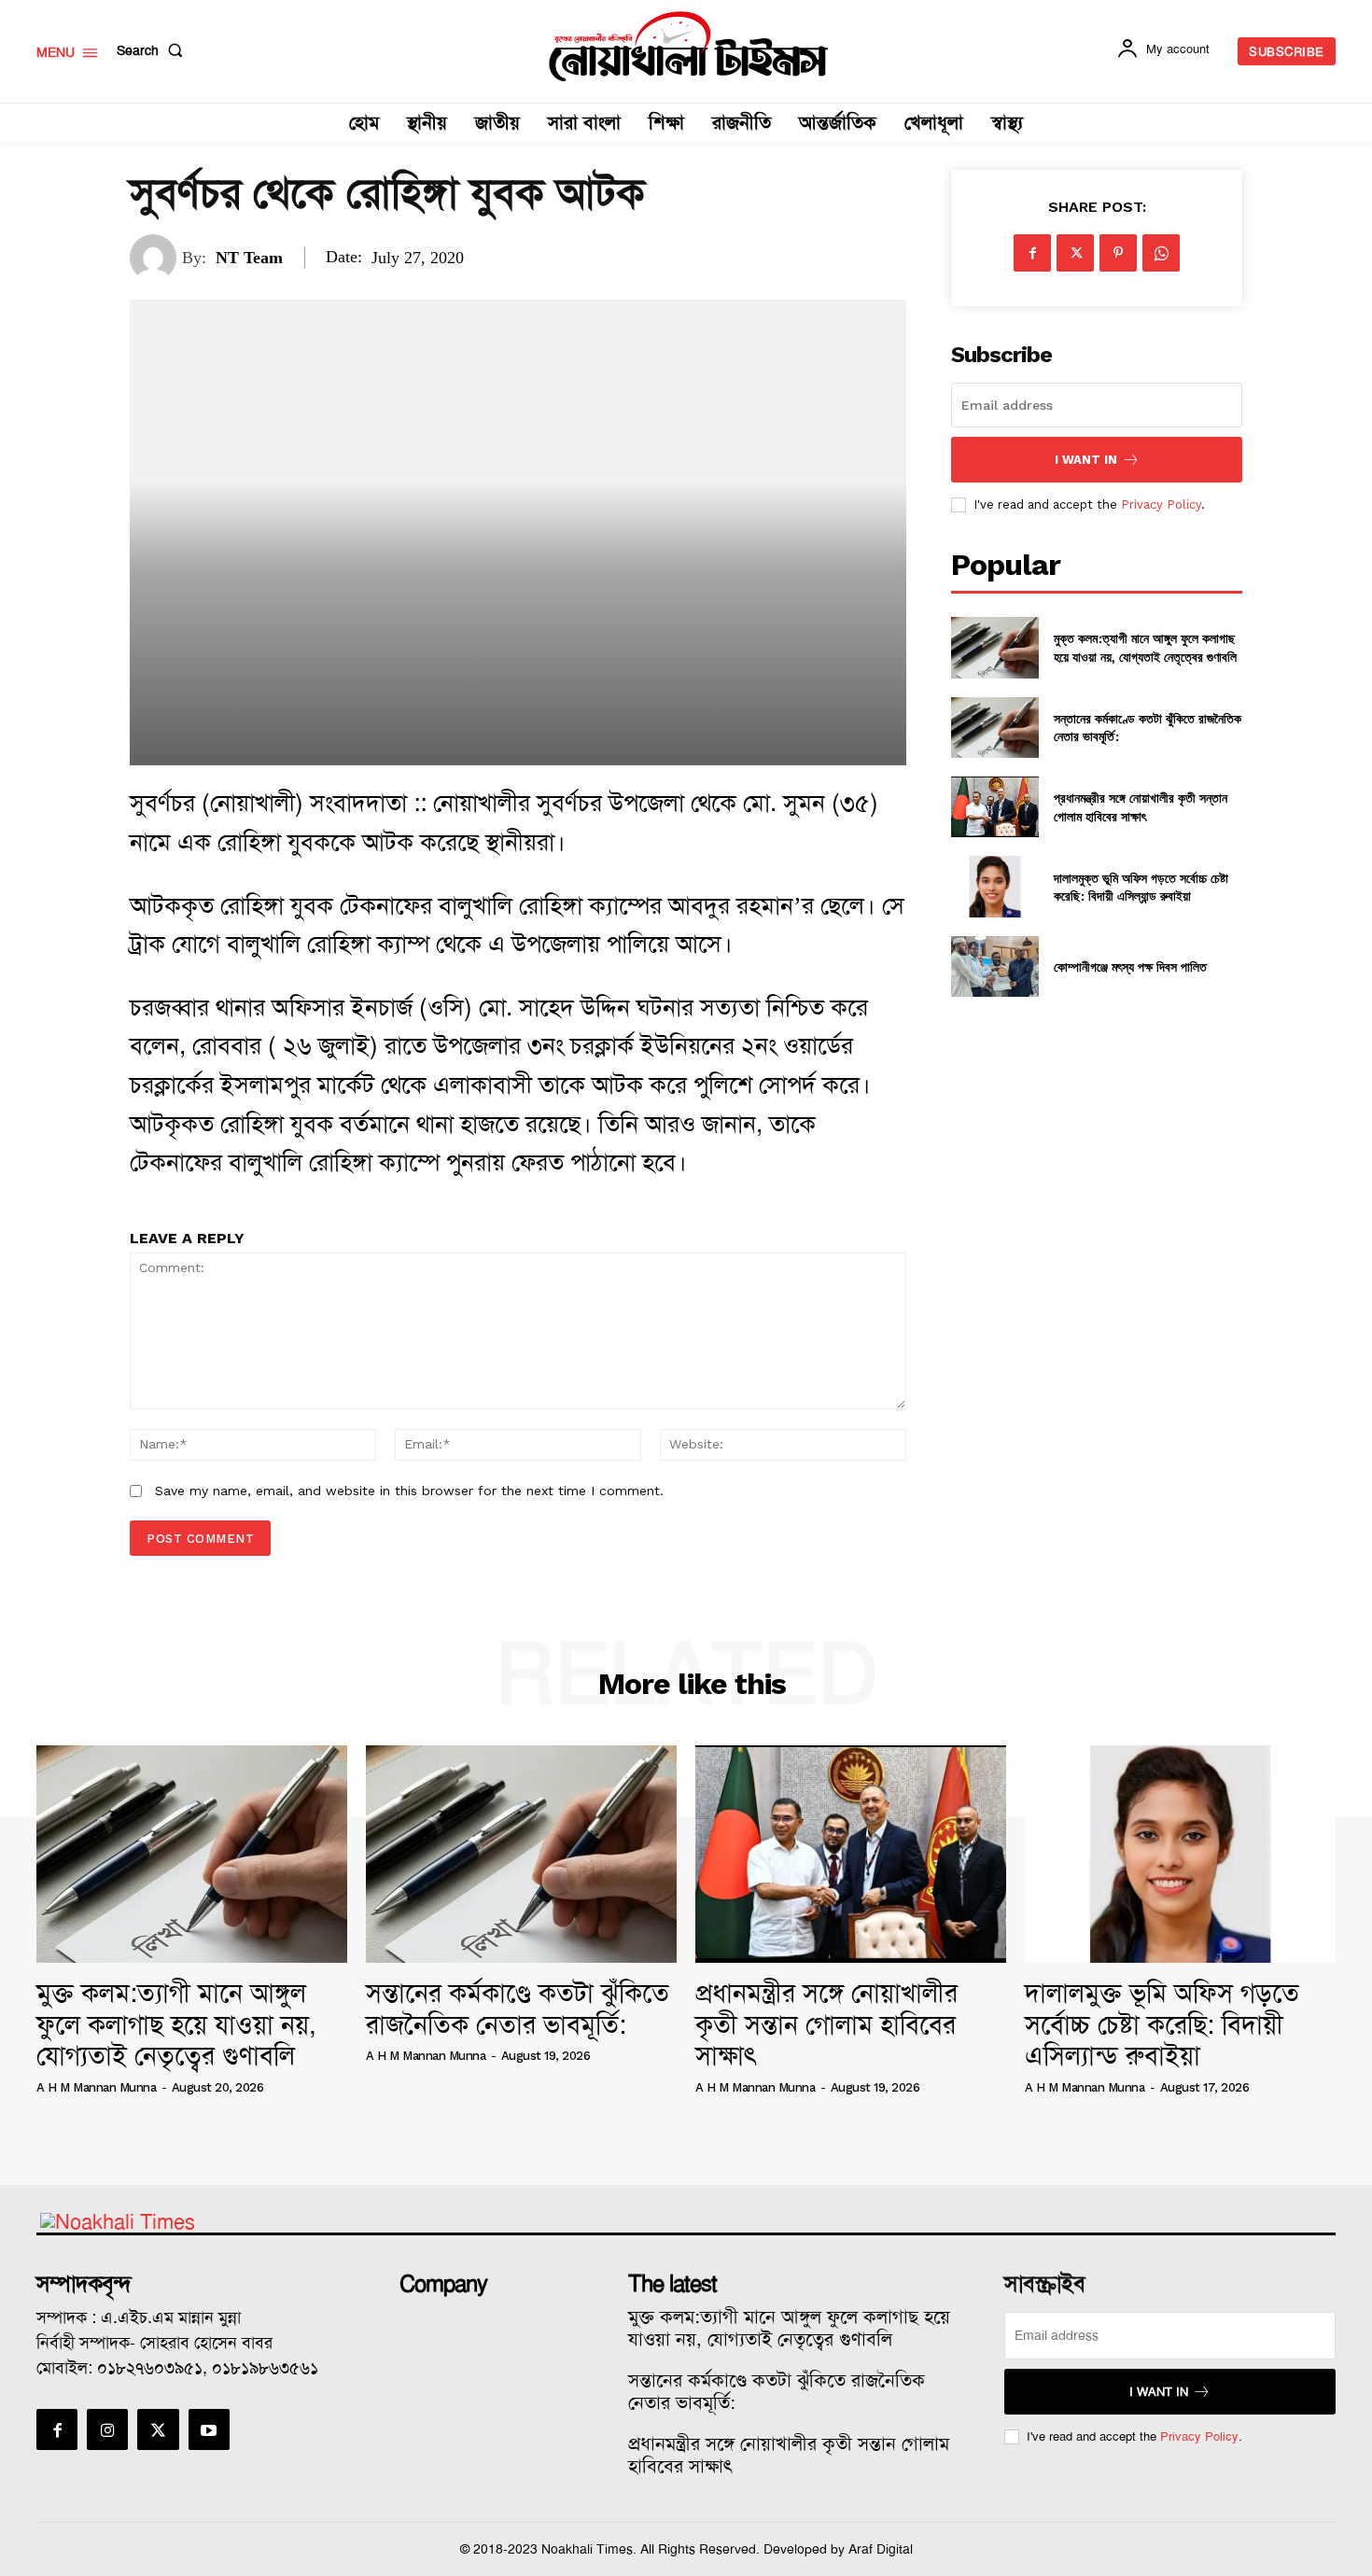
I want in (1086, 460)
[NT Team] (156, 258)
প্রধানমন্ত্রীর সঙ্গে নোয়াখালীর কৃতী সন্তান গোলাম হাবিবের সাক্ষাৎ (1141, 807)
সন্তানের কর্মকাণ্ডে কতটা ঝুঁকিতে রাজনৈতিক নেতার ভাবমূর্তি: (518, 2009)
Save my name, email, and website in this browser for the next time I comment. (409, 1491)
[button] (154, 50)
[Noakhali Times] (689, 47)
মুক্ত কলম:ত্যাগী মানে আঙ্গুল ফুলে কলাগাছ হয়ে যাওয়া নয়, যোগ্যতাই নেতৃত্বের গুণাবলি (1145, 647)
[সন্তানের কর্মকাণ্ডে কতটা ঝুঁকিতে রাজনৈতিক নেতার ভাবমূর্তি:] (994, 728)
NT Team (249, 258)
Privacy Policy (1161, 504)
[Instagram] (107, 2429)
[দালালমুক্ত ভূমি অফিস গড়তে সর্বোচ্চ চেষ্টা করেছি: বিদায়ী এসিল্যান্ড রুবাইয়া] (994, 886)
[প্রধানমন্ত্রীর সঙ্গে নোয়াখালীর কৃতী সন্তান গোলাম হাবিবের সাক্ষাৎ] (994, 807)
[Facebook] (1032, 253)
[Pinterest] (1118, 253)
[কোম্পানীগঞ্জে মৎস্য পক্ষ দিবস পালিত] (994, 966)
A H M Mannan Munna (96, 2087)
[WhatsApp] (1161, 253)
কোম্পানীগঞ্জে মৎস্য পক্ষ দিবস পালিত (1130, 966)
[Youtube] (209, 2429)
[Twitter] (1075, 253)
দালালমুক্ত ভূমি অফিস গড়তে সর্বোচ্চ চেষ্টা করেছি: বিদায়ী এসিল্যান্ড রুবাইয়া (1141, 887)
